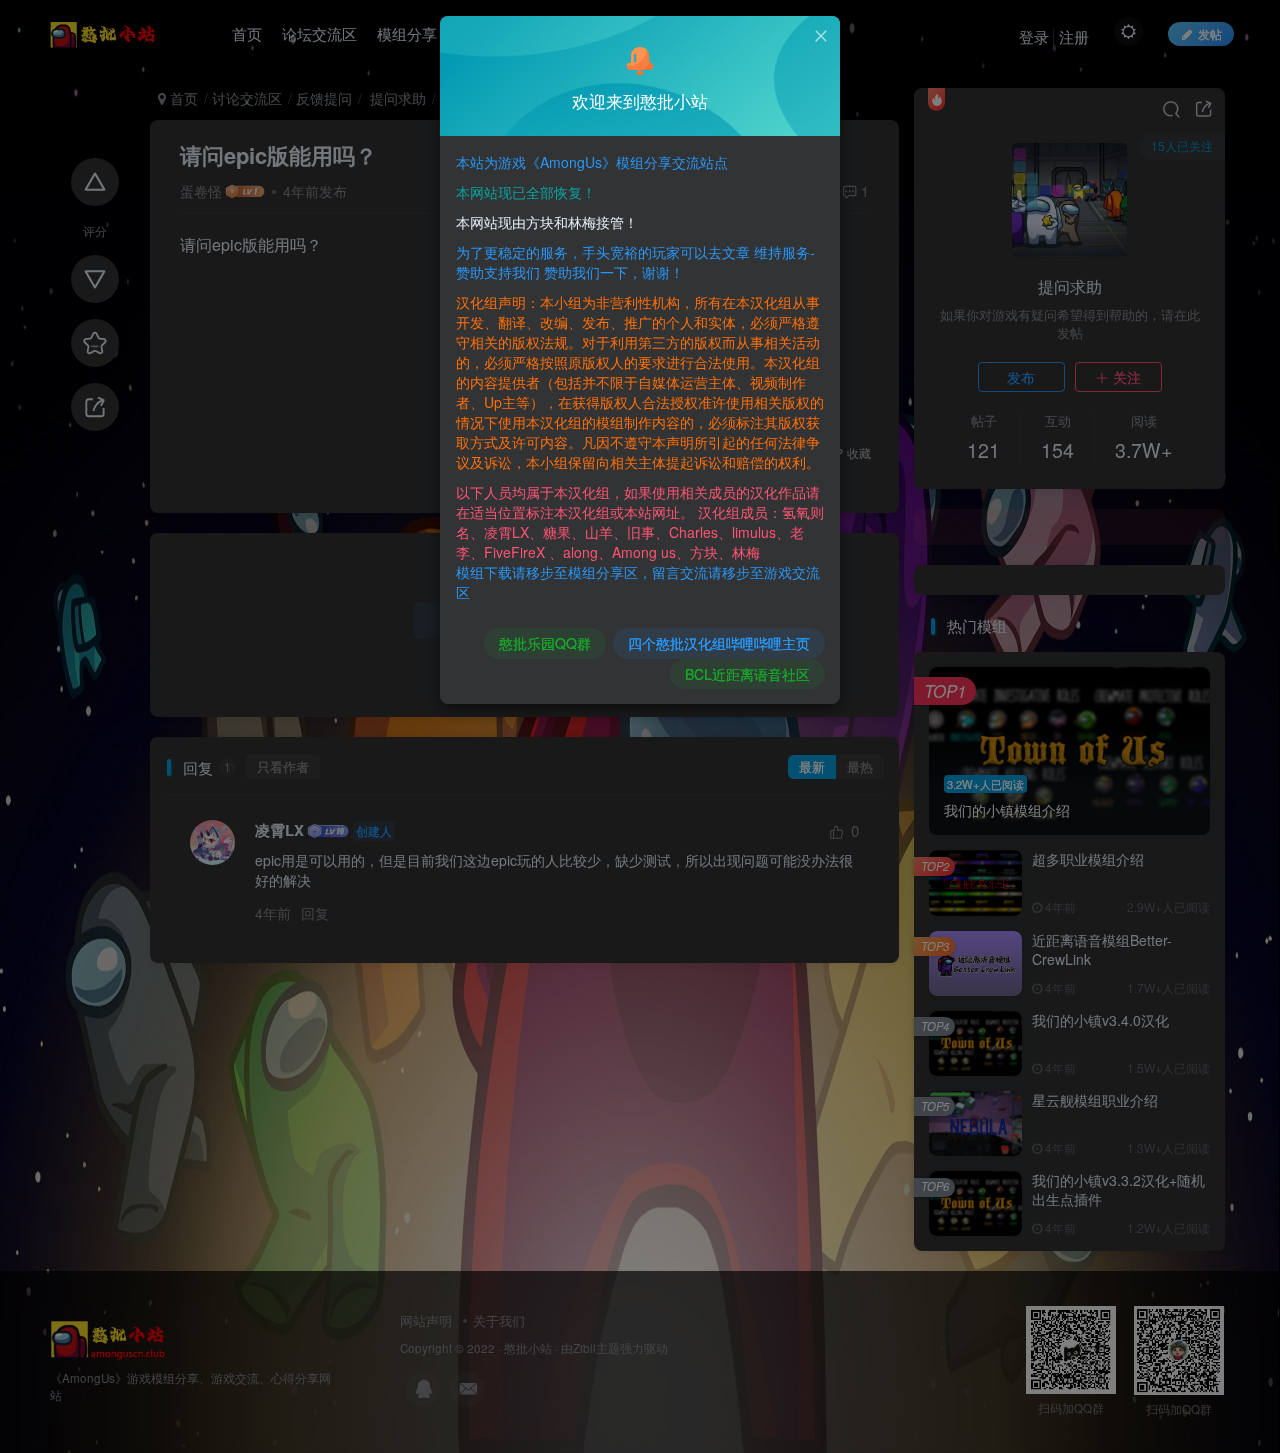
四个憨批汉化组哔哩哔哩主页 (719, 643)
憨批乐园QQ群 (545, 643)
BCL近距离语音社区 (747, 674)
